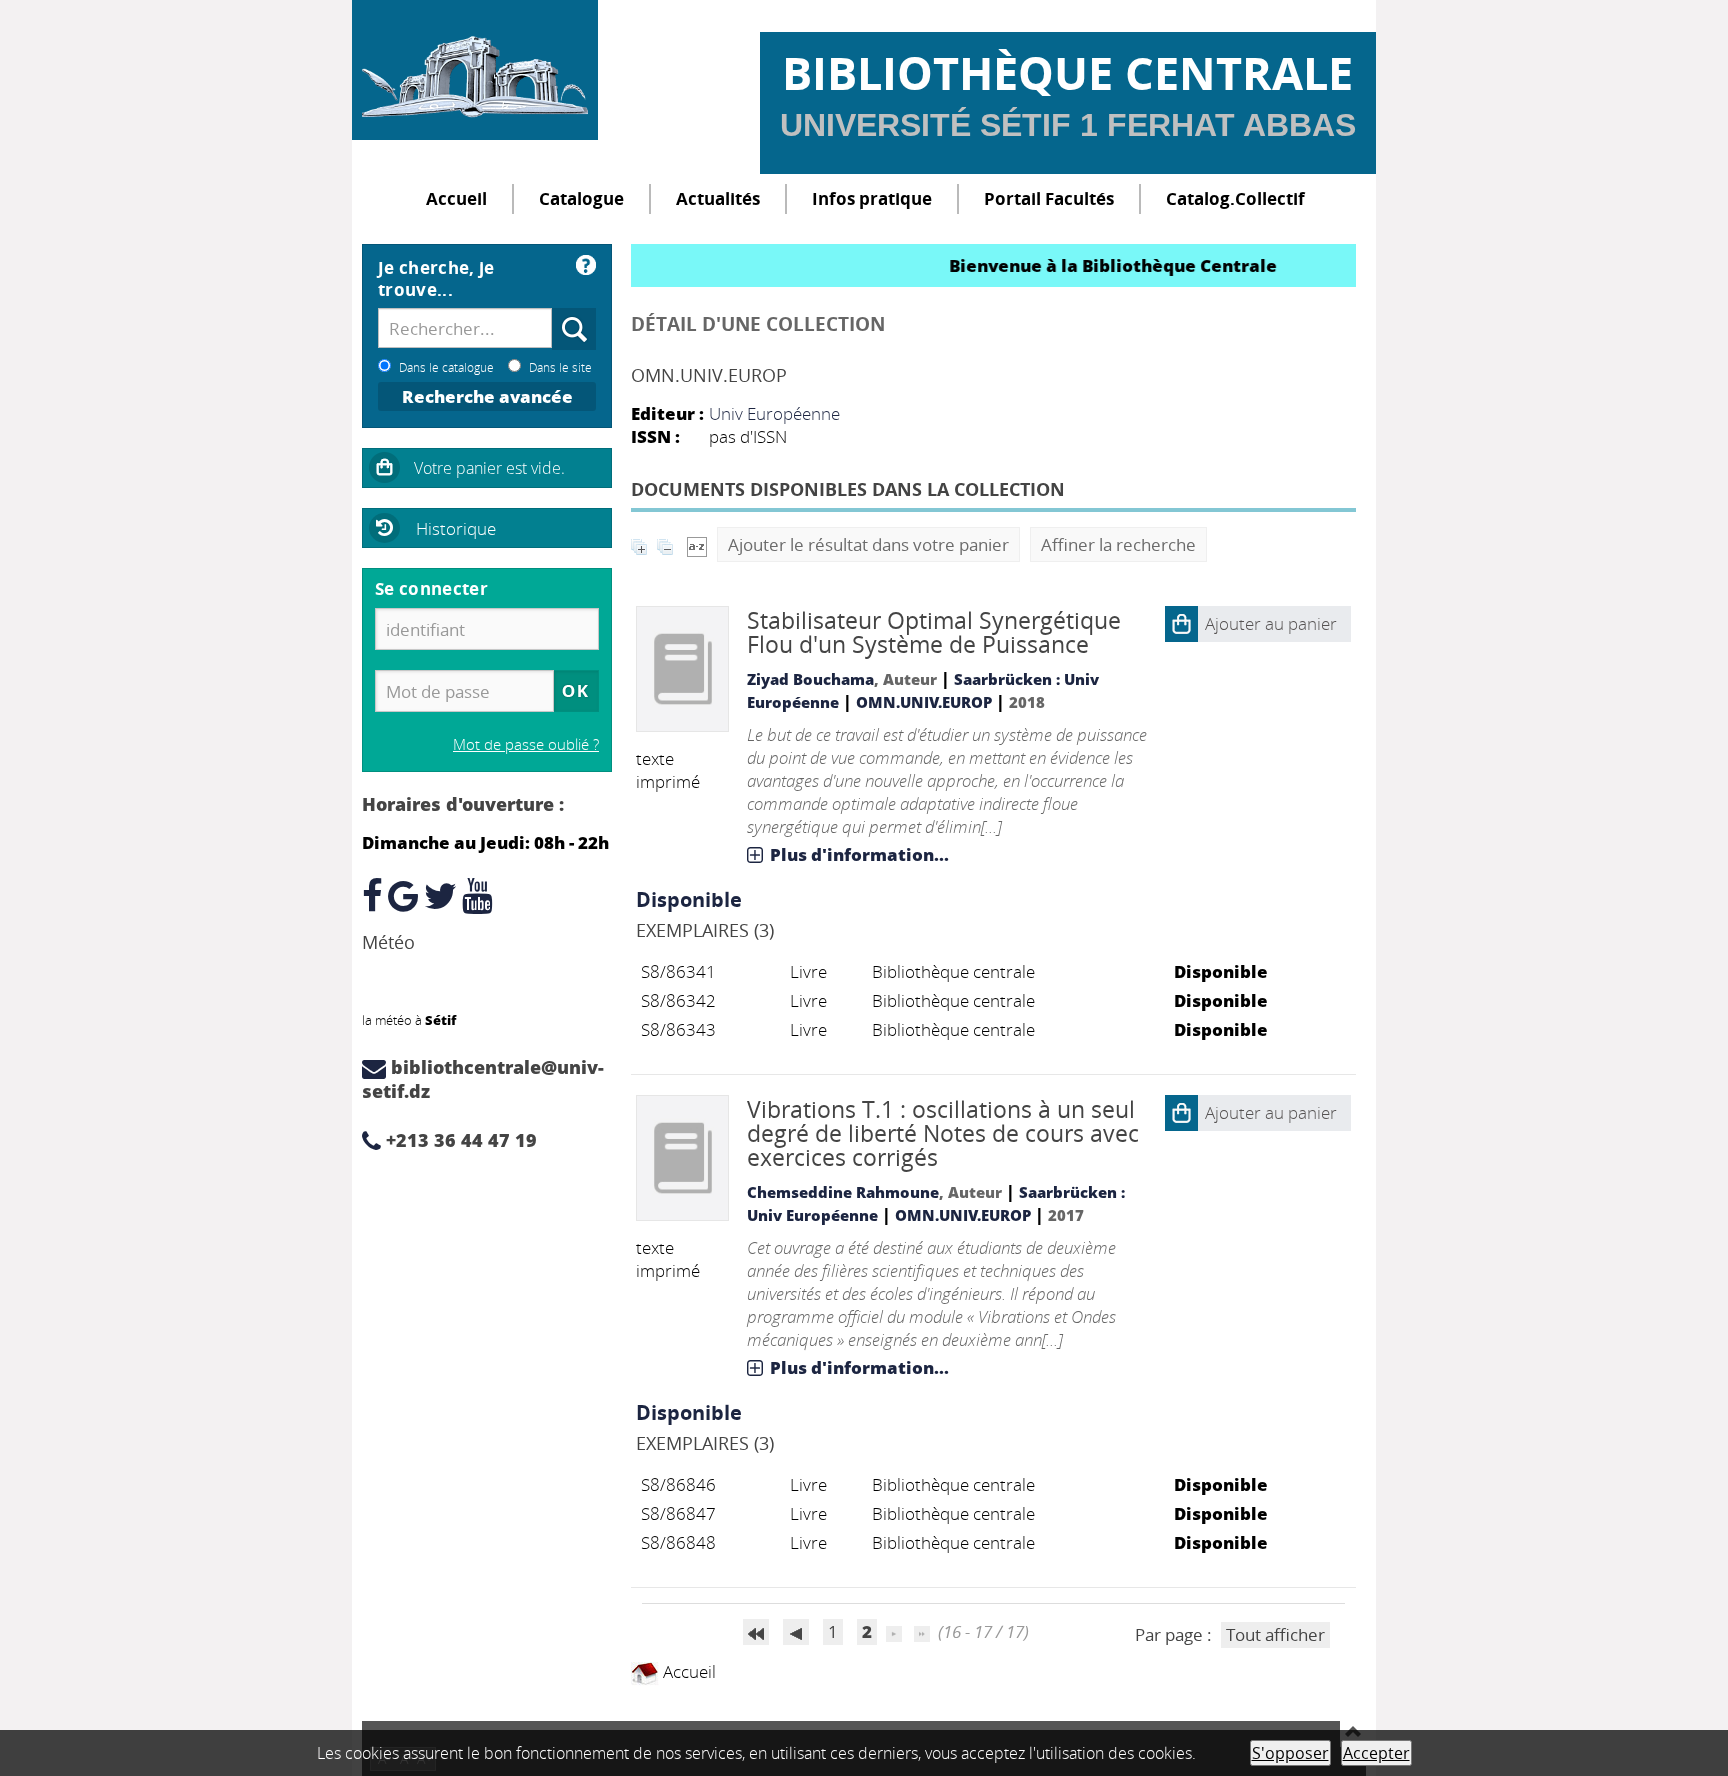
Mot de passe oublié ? (526, 744)
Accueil (456, 198)
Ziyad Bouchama (810, 679)
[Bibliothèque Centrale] (475, 70)
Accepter (1376, 1753)
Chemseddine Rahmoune (843, 1192)
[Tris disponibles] (697, 544)
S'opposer (1290, 1753)
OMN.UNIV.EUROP (924, 702)
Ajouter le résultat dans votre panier (868, 544)
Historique (456, 528)
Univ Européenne (774, 413)
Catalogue (581, 198)
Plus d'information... (859, 854)
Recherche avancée (487, 396)
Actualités (718, 198)
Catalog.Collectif (1235, 198)
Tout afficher (1275, 1634)
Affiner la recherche (1118, 544)
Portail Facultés (1049, 198)
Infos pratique (872, 198)
